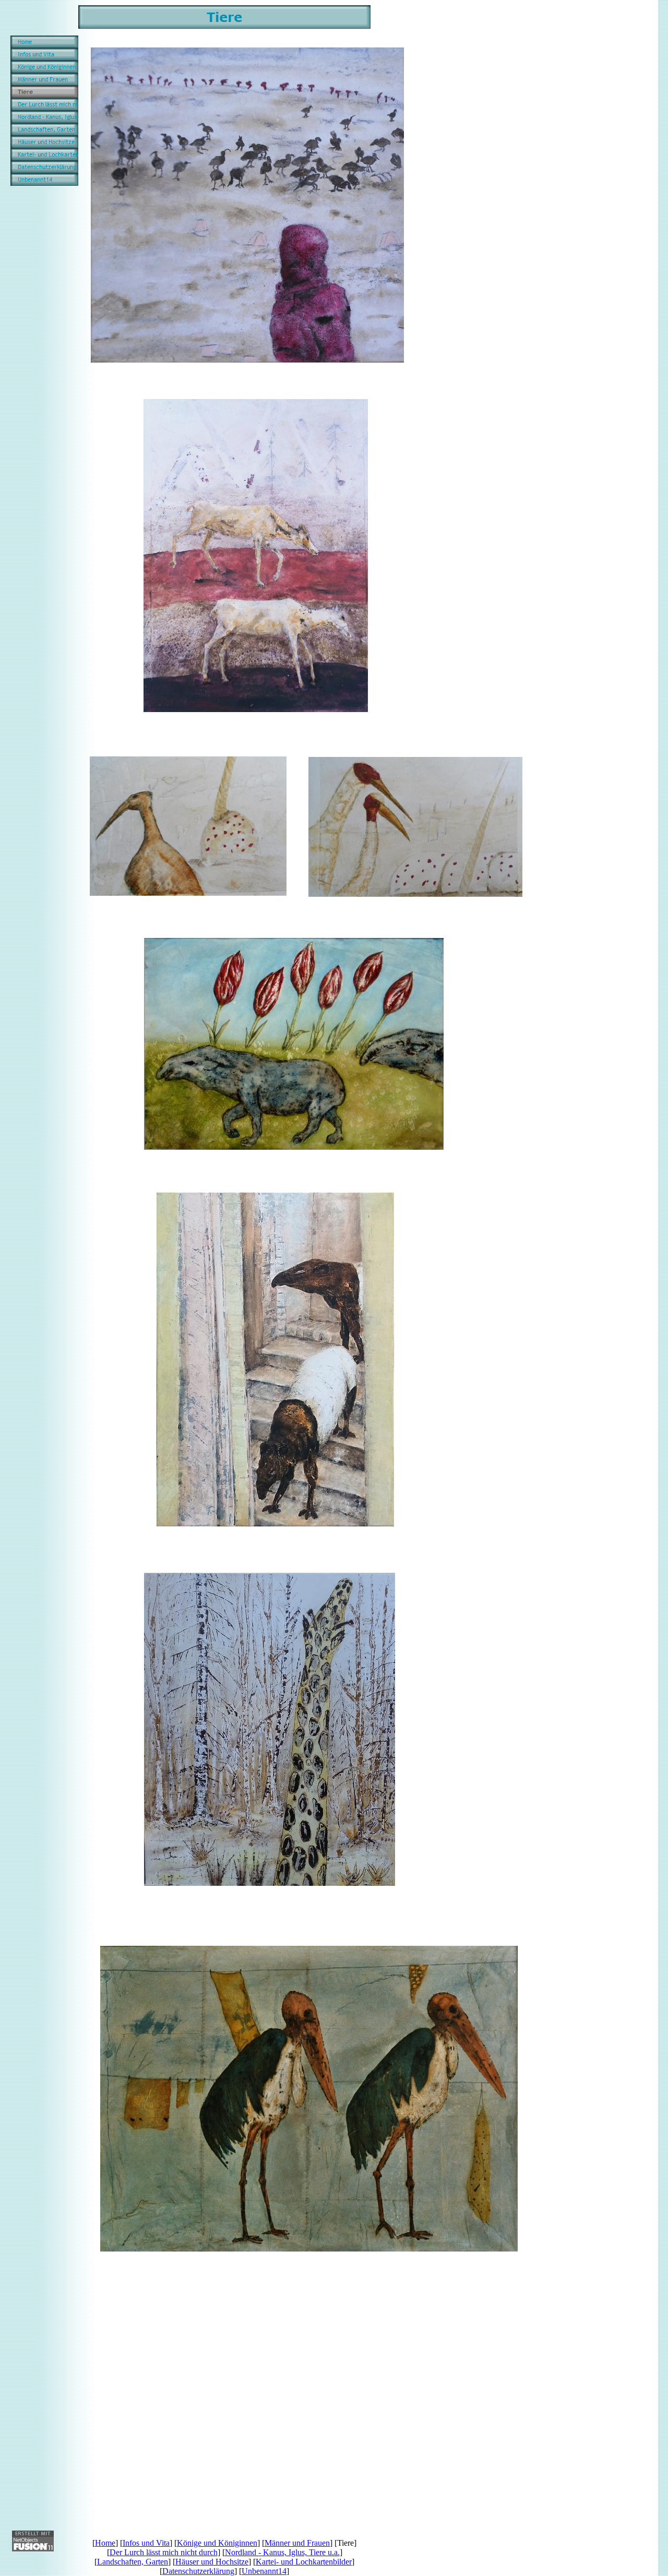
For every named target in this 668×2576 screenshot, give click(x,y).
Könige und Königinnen (217, 2543)
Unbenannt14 (264, 2571)
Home (105, 2543)
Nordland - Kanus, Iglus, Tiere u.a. (282, 2552)
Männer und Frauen (297, 2543)
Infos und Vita (146, 2543)
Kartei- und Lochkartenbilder (304, 2562)
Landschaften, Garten (133, 2562)
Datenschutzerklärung (198, 2571)
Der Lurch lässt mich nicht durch (164, 2552)
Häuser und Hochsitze (212, 2562)
